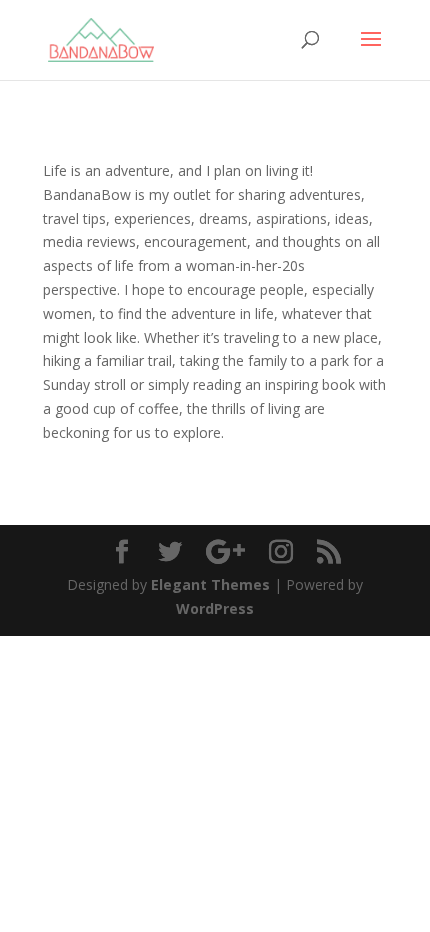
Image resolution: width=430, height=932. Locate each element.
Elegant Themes (210, 584)
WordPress (215, 608)
